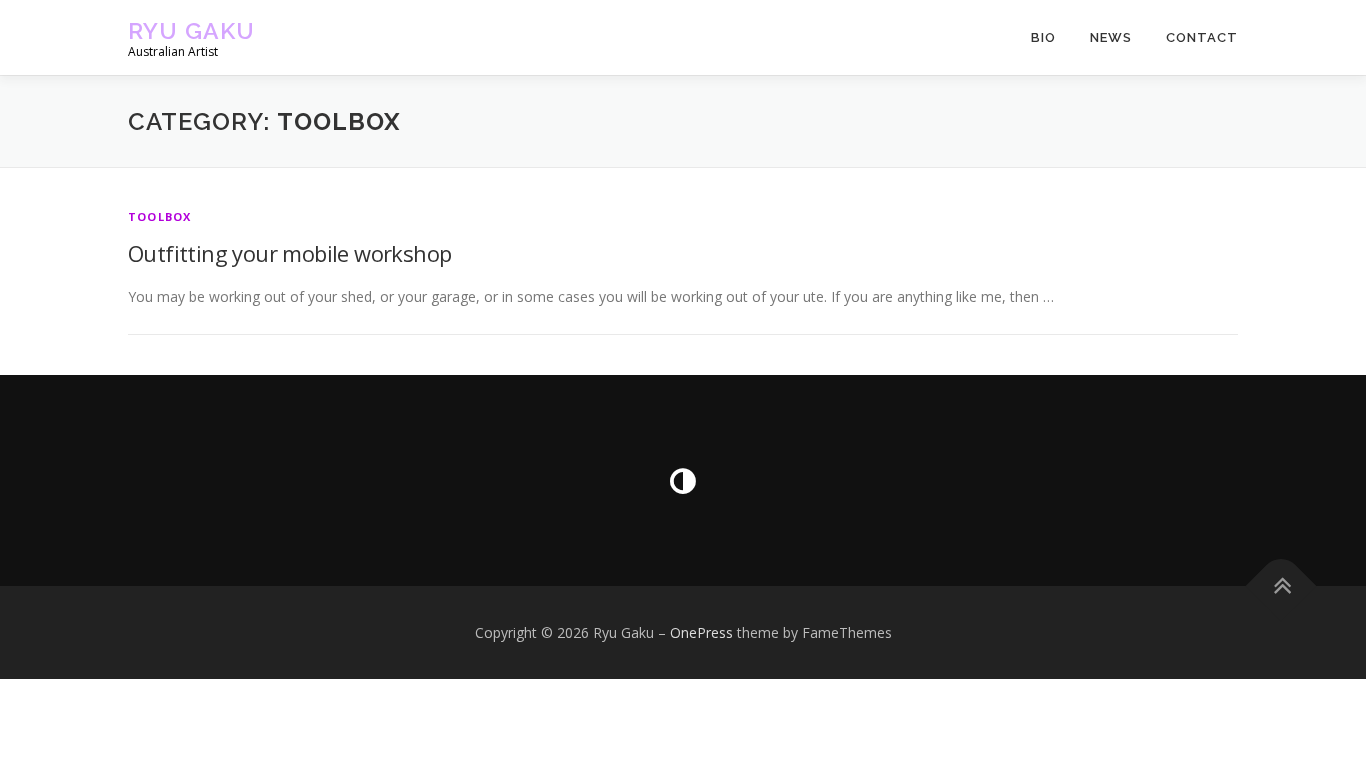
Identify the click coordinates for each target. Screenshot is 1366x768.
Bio (1043, 37)
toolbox (159, 216)
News (1111, 37)
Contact (1202, 37)
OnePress (701, 632)
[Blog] (683, 480)
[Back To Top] (1281, 585)
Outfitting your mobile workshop (289, 253)
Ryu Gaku (191, 30)
